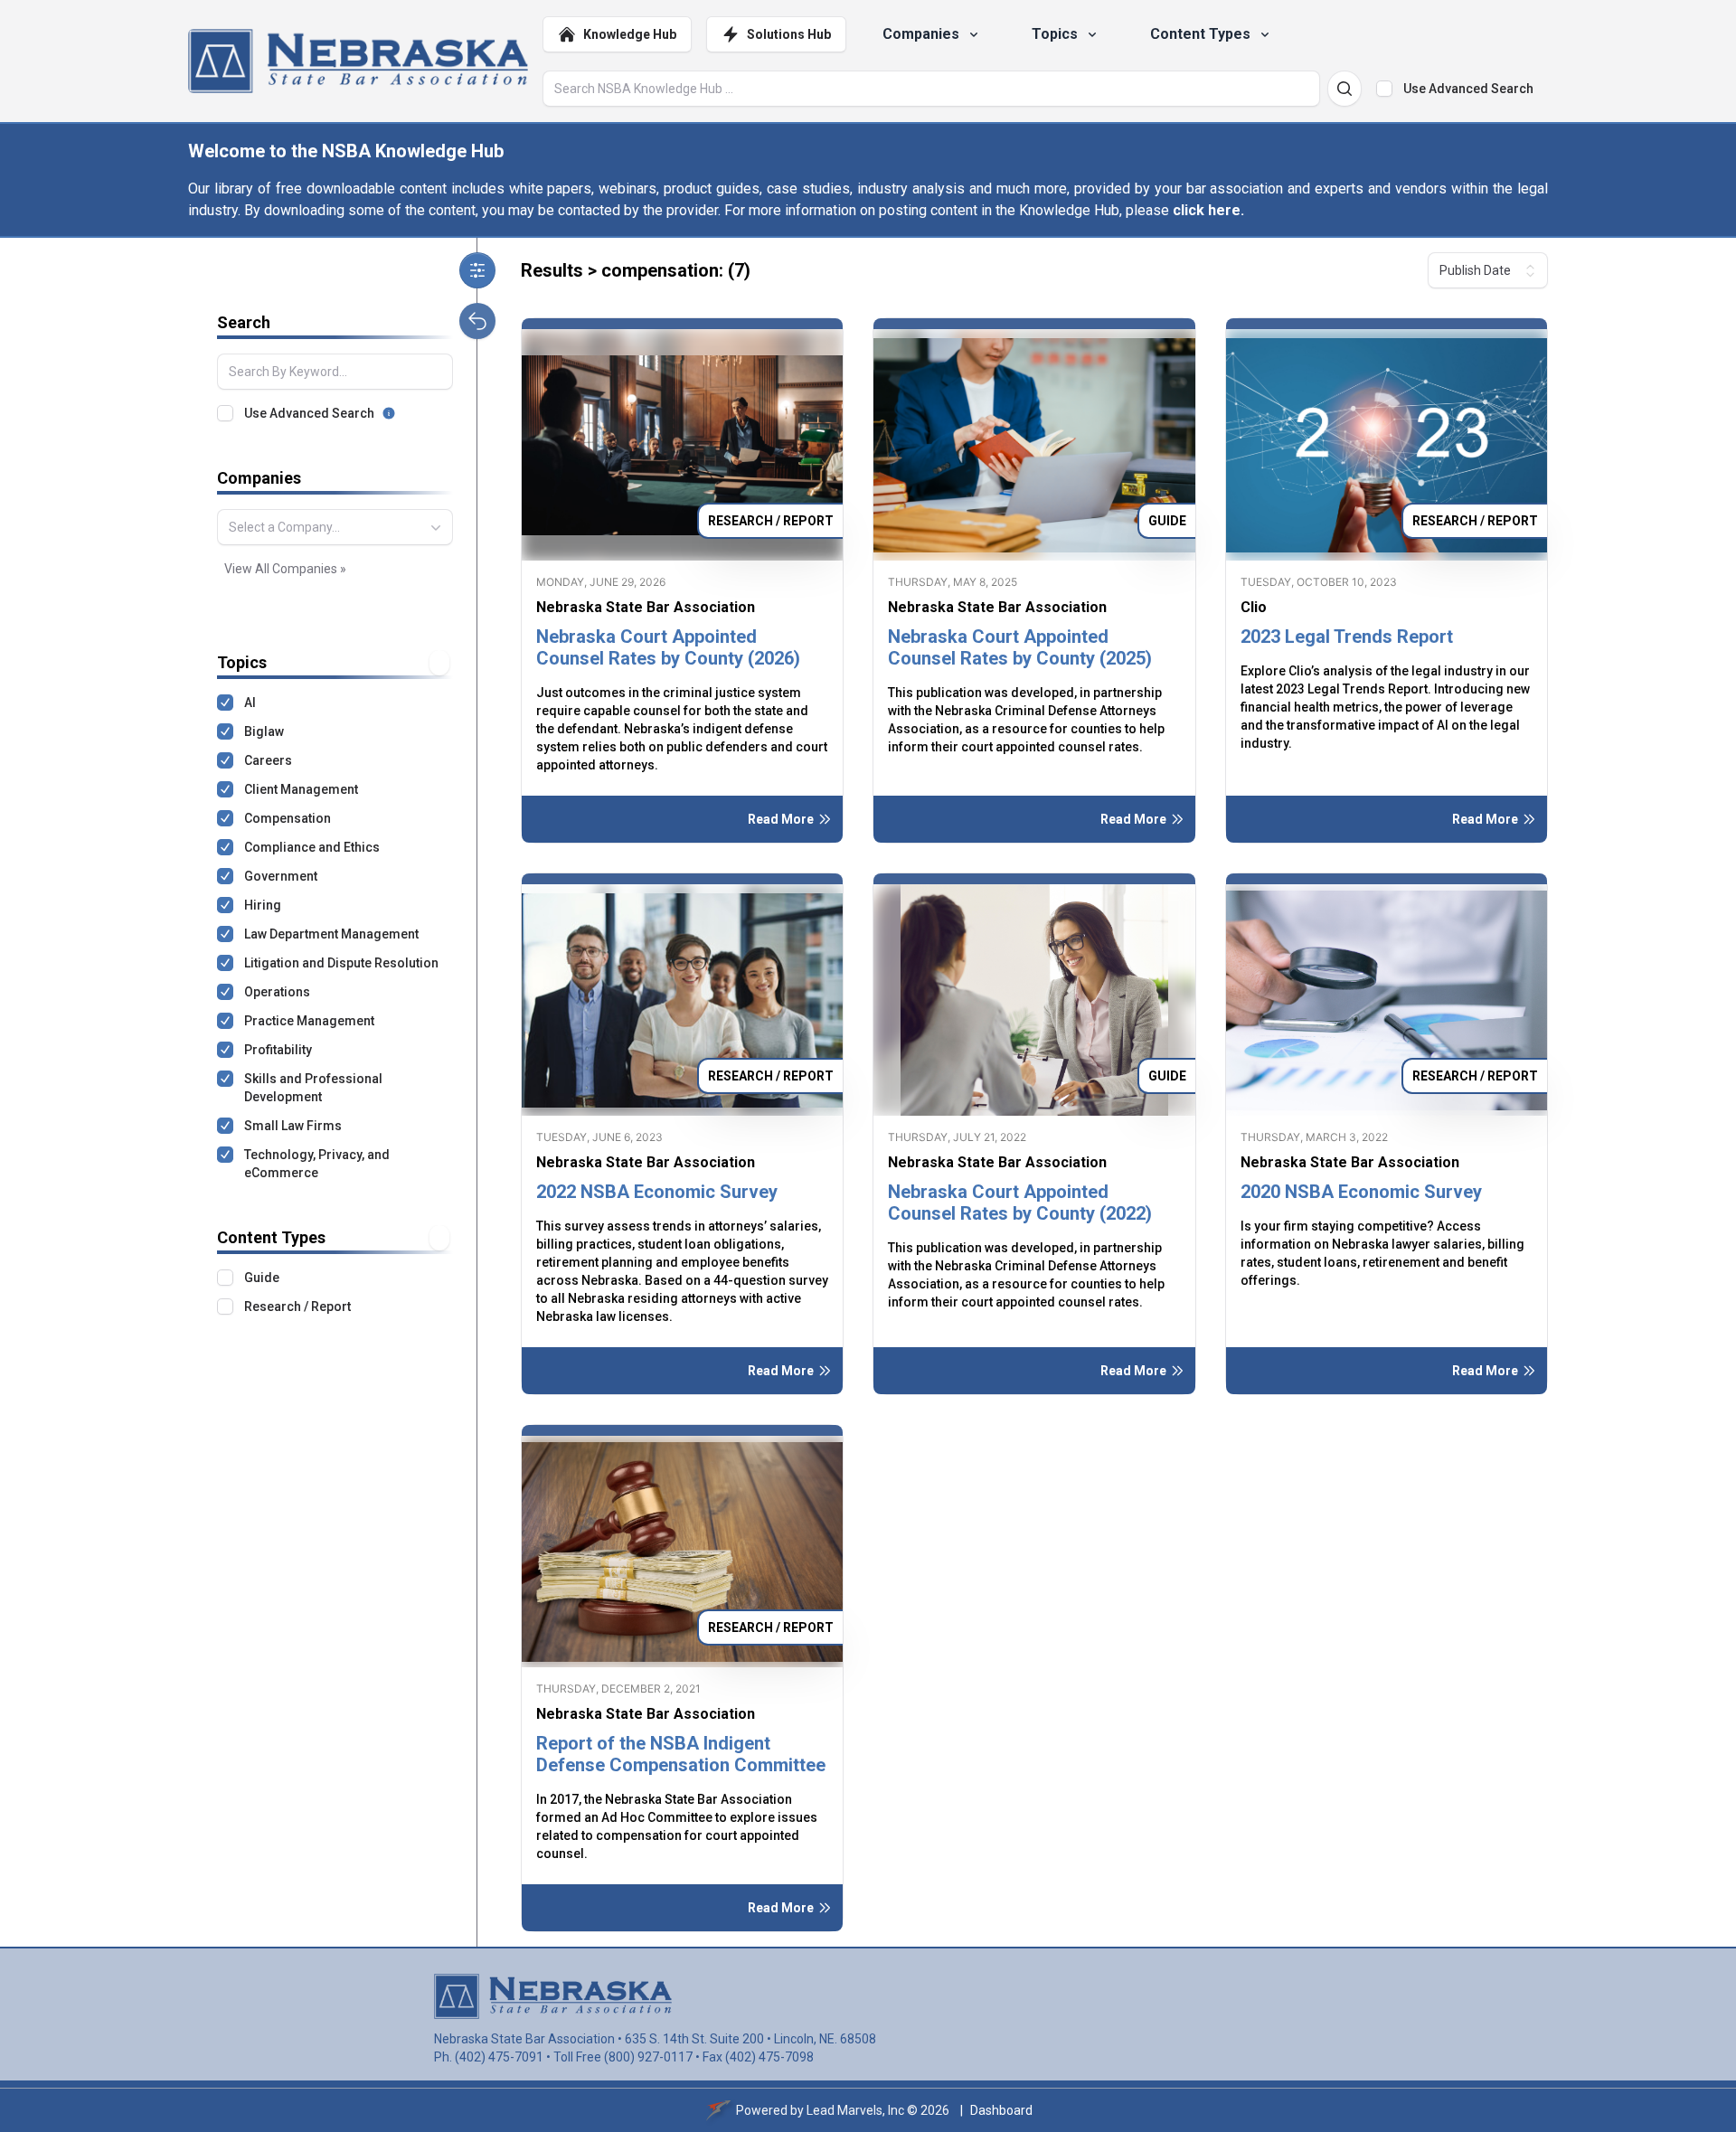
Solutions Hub (789, 34)
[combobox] (335, 527)
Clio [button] (1254, 607)
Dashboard (1001, 2110)
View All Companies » (285, 569)
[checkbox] (1384, 89)
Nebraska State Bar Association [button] (646, 607)
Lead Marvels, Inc (855, 2110)
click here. (1208, 210)
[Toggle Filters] (477, 270)
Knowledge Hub (630, 34)
